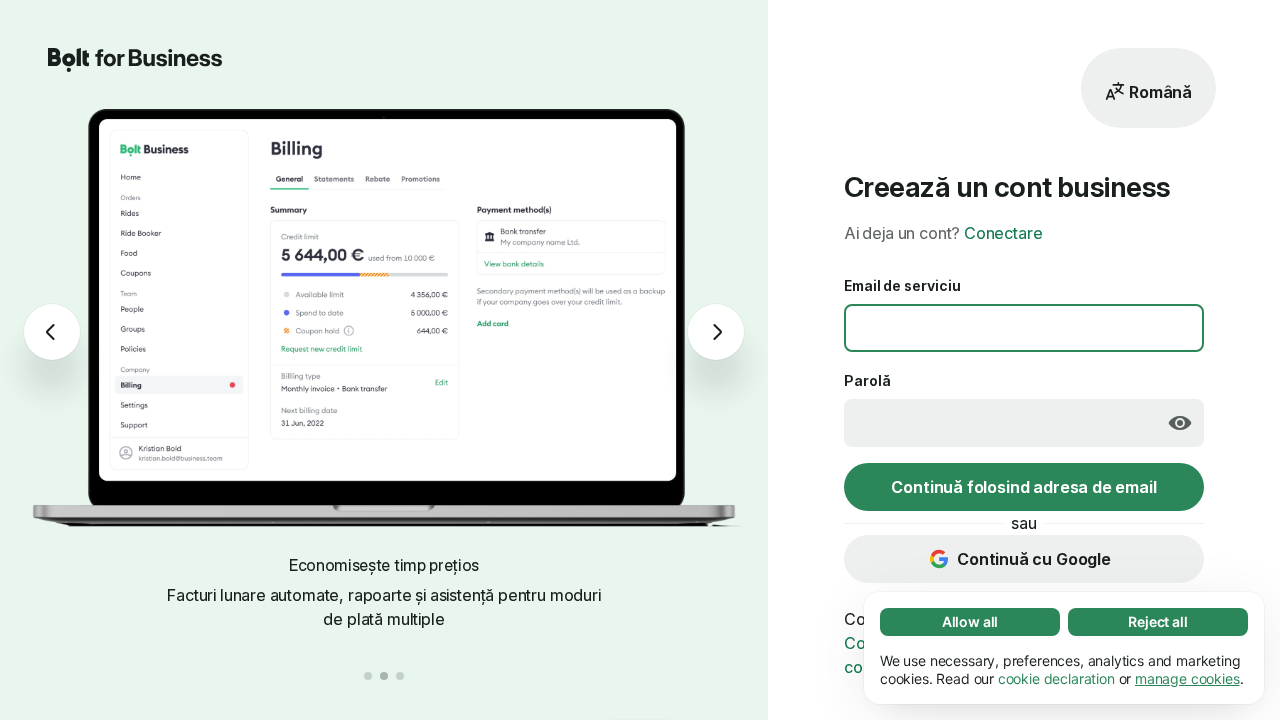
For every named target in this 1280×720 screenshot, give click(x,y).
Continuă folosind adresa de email (1023, 487)
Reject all (1157, 621)
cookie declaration (1056, 678)
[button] (368, 676)
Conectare (1003, 233)
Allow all (970, 621)
